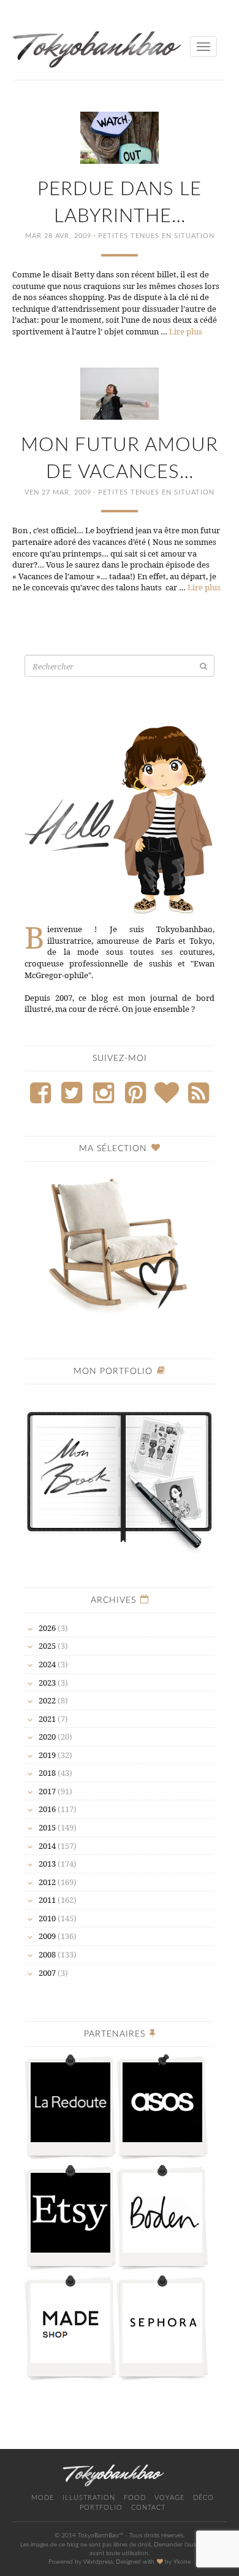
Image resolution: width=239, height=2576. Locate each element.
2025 (47, 1646)
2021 (47, 1719)
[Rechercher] (203, 666)
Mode (43, 2498)
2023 (47, 1683)
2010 (47, 1918)
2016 (47, 1809)
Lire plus (186, 331)
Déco (203, 2498)
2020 (47, 1737)
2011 (47, 1900)
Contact (148, 2508)
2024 (47, 1664)
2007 (47, 1973)
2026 (47, 1628)
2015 (47, 1827)
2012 (47, 1882)
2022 (47, 1700)
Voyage (169, 2498)
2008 (47, 1954)
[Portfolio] (120, 1474)
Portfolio (101, 2508)
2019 (47, 1755)
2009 (47, 1936)
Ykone (182, 2562)
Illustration (89, 2498)
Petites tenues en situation (156, 236)
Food (135, 2498)
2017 (47, 1791)
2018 (47, 1773)
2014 (47, 1846)
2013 (47, 1864)
